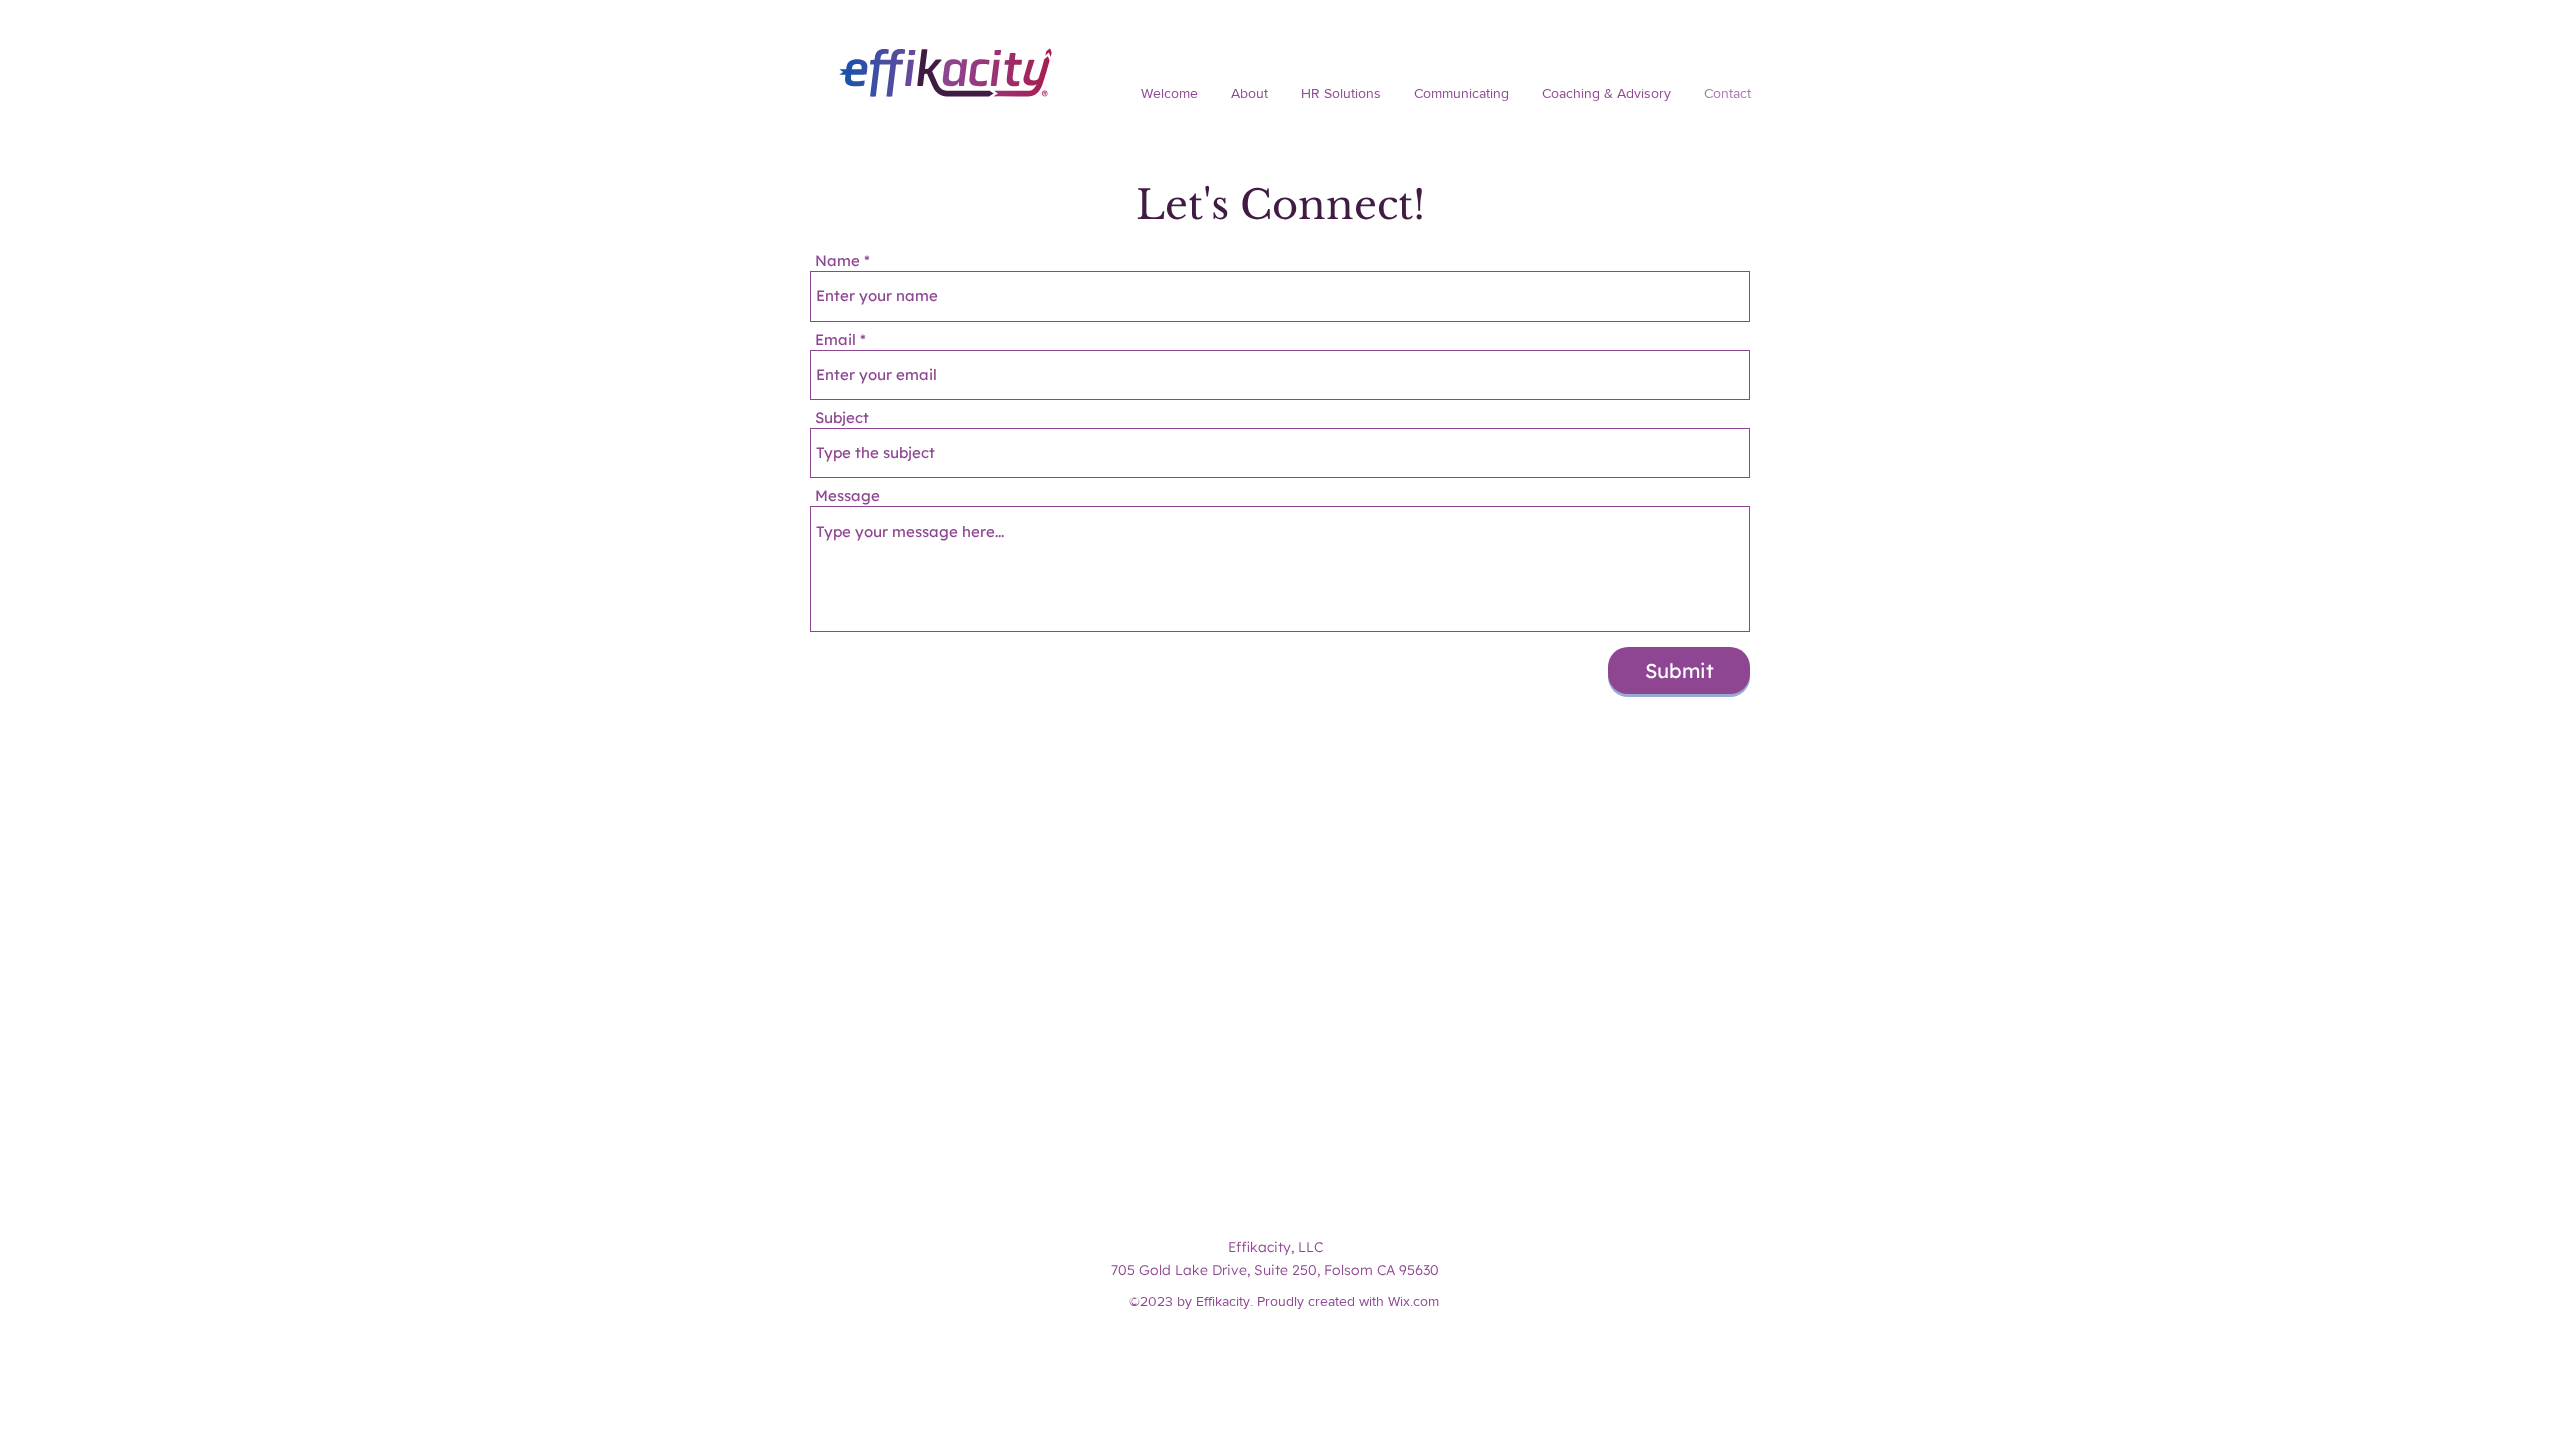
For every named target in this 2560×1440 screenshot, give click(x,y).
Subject (842, 417)
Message (847, 495)
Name (837, 260)
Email (835, 339)
